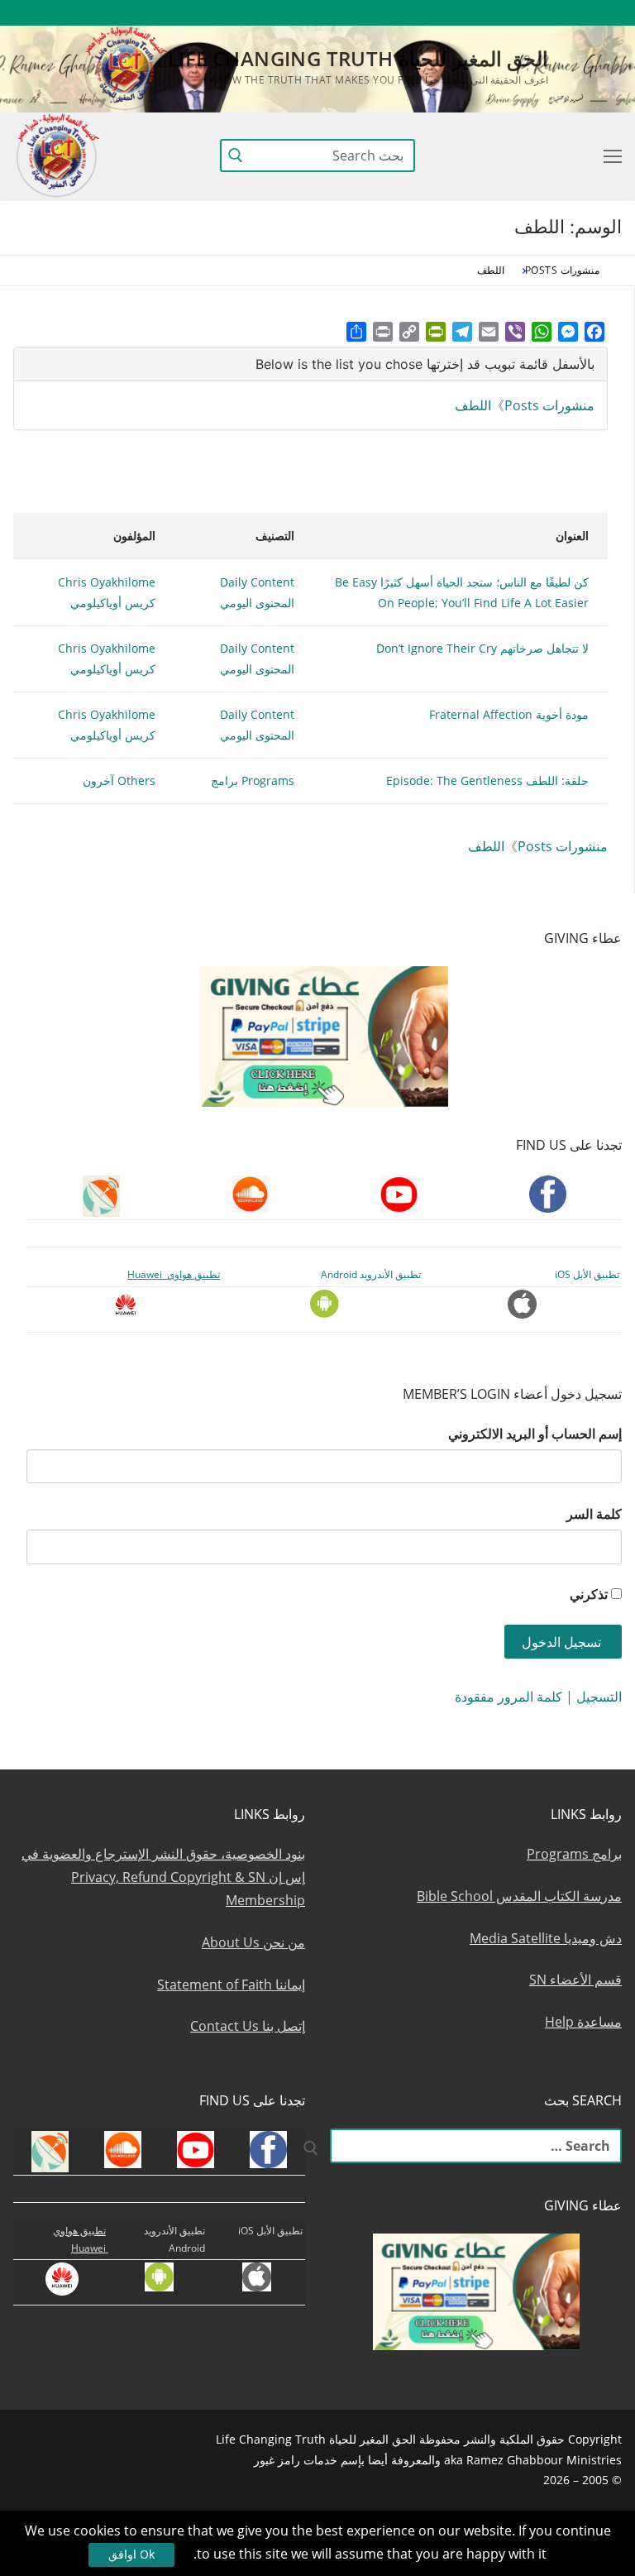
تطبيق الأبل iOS (587, 1274)
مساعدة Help (583, 2022)
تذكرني (589, 1594)
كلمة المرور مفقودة (508, 1697)
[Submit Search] (236, 156)
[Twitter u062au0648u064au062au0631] (519, 13)
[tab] (310, 364)
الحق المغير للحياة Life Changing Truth (358, 58)
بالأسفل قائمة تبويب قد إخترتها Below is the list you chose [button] (425, 364)
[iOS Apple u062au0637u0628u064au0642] (368, 13)
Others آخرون (119, 780)
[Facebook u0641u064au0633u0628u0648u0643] (606, 13)
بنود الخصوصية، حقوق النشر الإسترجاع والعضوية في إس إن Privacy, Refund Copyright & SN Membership (163, 1877)
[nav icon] (609, 156)
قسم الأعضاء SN (575, 1980)
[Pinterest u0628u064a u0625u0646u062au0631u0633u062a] (428, 13)
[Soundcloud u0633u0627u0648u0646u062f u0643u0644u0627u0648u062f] (549, 13)
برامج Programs (574, 1854)
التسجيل (599, 1697)
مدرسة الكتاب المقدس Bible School (519, 1896)
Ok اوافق (131, 2554)
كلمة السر (594, 1514)
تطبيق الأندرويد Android (371, 1274)
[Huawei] (339, 13)
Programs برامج (253, 780)
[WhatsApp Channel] (458, 13)
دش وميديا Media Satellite (546, 1938)
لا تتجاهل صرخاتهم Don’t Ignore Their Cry (482, 648)
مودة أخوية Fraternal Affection (509, 714)
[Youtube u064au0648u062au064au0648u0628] (579, 13)
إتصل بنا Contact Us (248, 2026)
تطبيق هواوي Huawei (174, 1274)
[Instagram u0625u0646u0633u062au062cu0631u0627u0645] (488, 13)
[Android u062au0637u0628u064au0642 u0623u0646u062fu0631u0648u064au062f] (397, 13)
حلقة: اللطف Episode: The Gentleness (487, 780)
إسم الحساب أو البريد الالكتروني (535, 1434)
